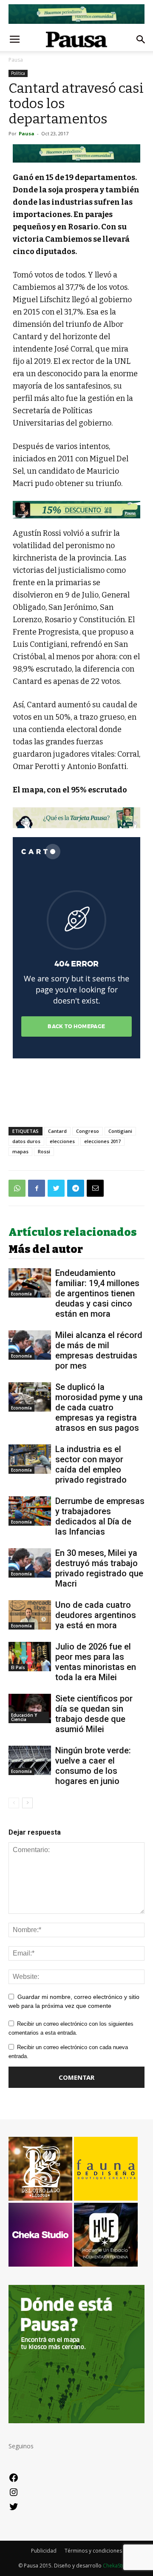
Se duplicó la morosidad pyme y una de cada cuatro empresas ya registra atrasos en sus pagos (99, 1407)
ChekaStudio (118, 2566)
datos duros (26, 1141)
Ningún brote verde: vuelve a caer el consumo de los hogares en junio (93, 1766)
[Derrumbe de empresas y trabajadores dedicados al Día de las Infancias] (30, 1511)
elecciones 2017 (102, 1141)
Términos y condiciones (93, 2551)
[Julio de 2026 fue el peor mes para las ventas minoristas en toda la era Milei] (30, 1657)
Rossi (44, 1151)
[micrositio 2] (76, 153)
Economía (21, 1294)
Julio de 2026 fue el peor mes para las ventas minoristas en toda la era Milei (96, 1662)
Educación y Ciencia (24, 1717)
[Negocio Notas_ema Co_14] (76, 510)
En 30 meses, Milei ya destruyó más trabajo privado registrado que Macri (99, 1568)
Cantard (57, 1131)
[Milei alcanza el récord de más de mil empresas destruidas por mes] (30, 1345)
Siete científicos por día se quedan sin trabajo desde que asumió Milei (94, 1714)
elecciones (62, 1141)
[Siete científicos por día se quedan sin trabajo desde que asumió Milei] (30, 1708)
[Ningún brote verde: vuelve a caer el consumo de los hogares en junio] (30, 1760)
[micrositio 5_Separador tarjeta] (76, 818)
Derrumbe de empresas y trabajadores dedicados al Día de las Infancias (100, 1516)
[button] (141, 40)
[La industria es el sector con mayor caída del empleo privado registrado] (30, 1459)
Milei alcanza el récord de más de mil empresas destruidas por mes (99, 1350)
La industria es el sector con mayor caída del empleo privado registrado (91, 1464)
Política (18, 73)
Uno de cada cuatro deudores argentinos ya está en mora (96, 1615)
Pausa (16, 60)
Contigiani (120, 1131)
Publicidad (44, 2551)
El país (18, 1667)
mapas (20, 1151)
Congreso (88, 1131)
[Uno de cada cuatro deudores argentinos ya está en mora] (30, 1615)
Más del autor (46, 1249)
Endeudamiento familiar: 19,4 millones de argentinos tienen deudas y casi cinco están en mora (97, 1293)
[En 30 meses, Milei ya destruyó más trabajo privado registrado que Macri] (30, 1563)
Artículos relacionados (73, 1232)
